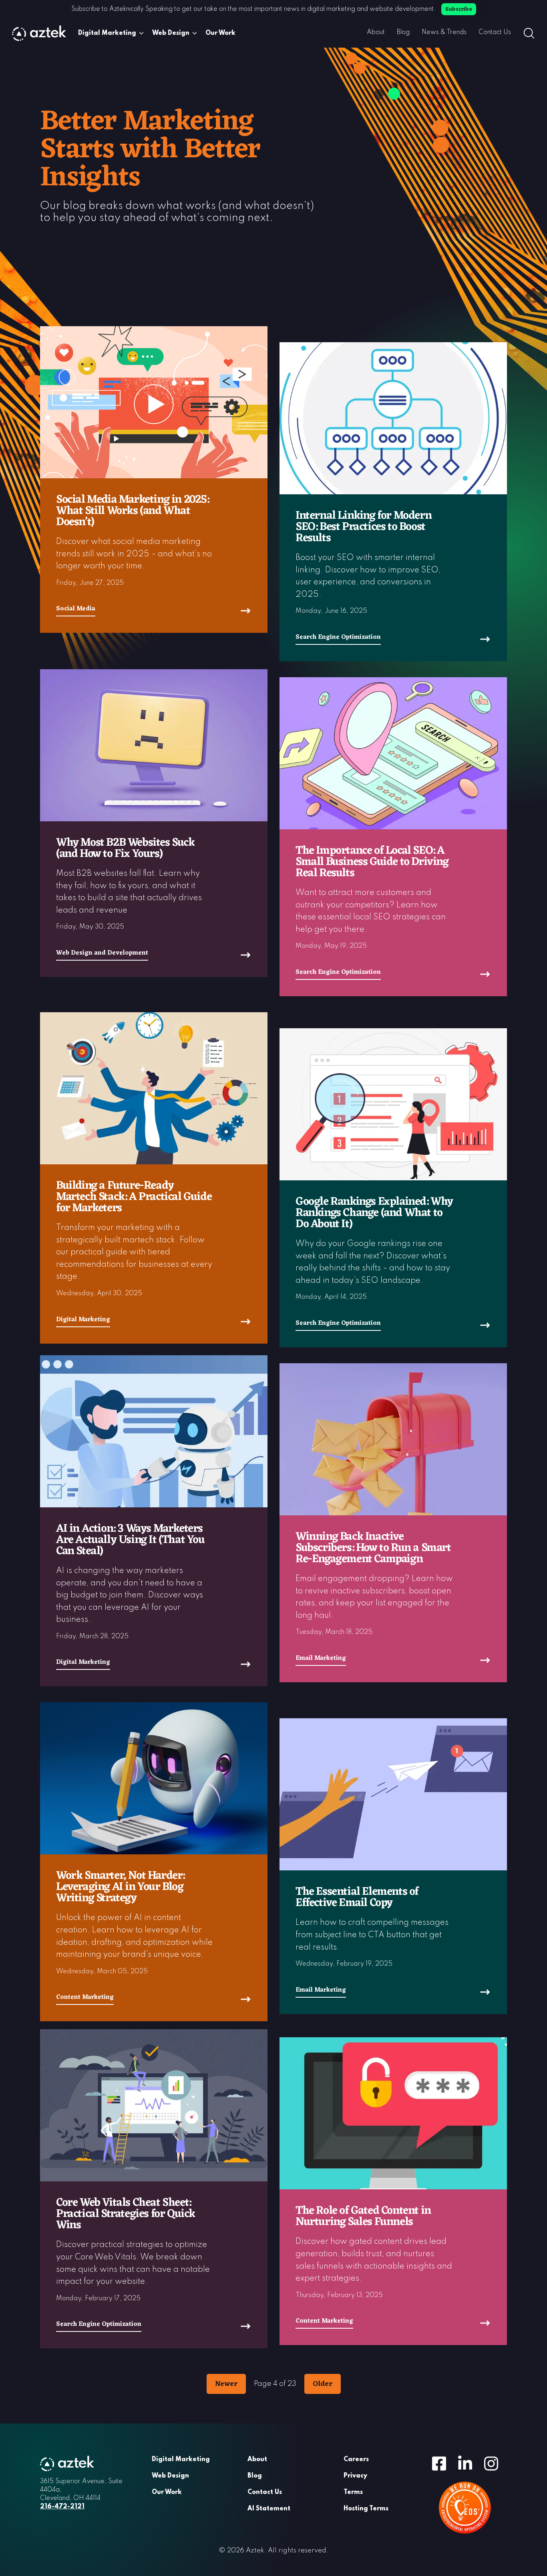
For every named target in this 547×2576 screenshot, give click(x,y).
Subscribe (459, 9)
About (376, 32)
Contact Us (495, 32)
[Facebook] (439, 2463)
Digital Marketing (107, 33)
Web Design (171, 33)
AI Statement (269, 2509)
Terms (353, 2492)
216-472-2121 (62, 2507)
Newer (226, 2384)
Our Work (220, 33)
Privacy (355, 2476)
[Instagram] (491, 2463)
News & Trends (444, 32)
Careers (356, 2460)
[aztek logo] (39, 33)
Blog (403, 32)
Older (323, 2384)
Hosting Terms (366, 2509)
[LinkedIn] (465, 2463)
